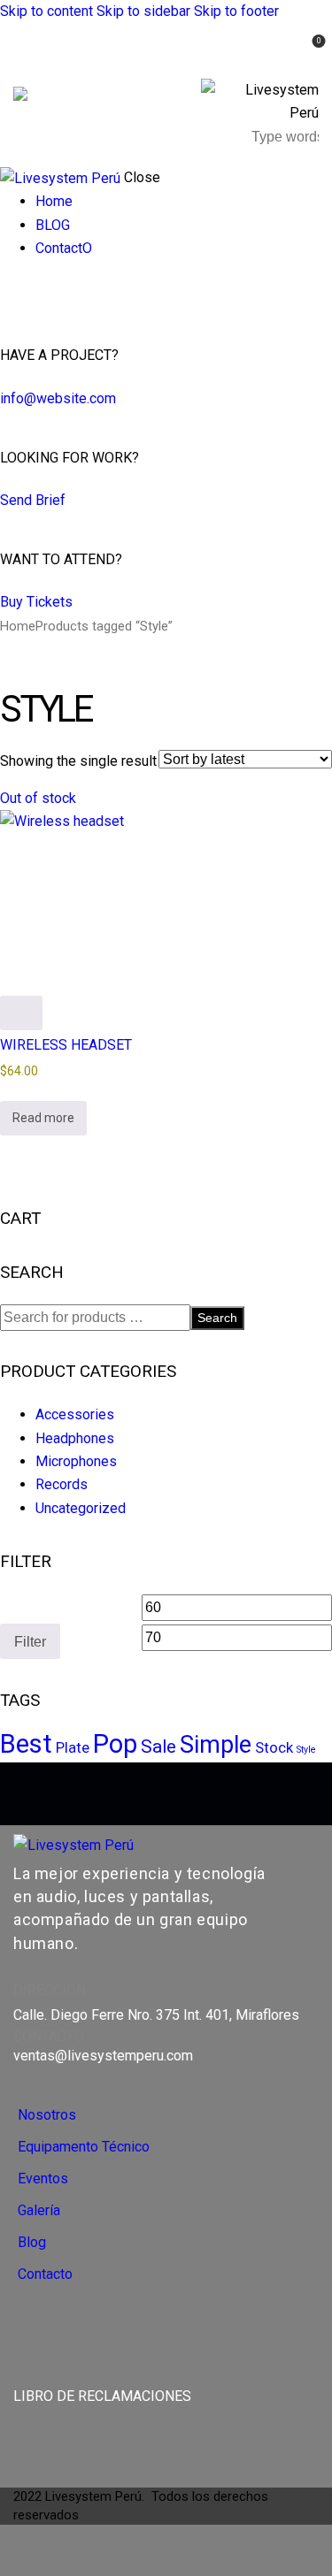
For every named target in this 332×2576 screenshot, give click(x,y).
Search (217, 1318)
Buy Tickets (36, 602)
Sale (158, 1747)
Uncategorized (81, 1508)
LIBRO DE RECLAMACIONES (102, 2396)
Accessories (75, 1414)
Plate (73, 1747)
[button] (272, 53)
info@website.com (58, 398)
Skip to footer (236, 11)
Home (18, 626)
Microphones (76, 1461)
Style (306, 1750)
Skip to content (46, 11)
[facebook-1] (10, 297)
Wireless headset (66, 1045)
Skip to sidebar (143, 11)
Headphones (75, 1438)
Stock (274, 1747)
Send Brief (33, 500)
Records (62, 1484)
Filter (30, 1641)
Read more (43, 1118)
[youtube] (50, 297)
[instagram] (29, 297)
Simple (216, 1745)
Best (26, 1744)
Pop (115, 1744)
